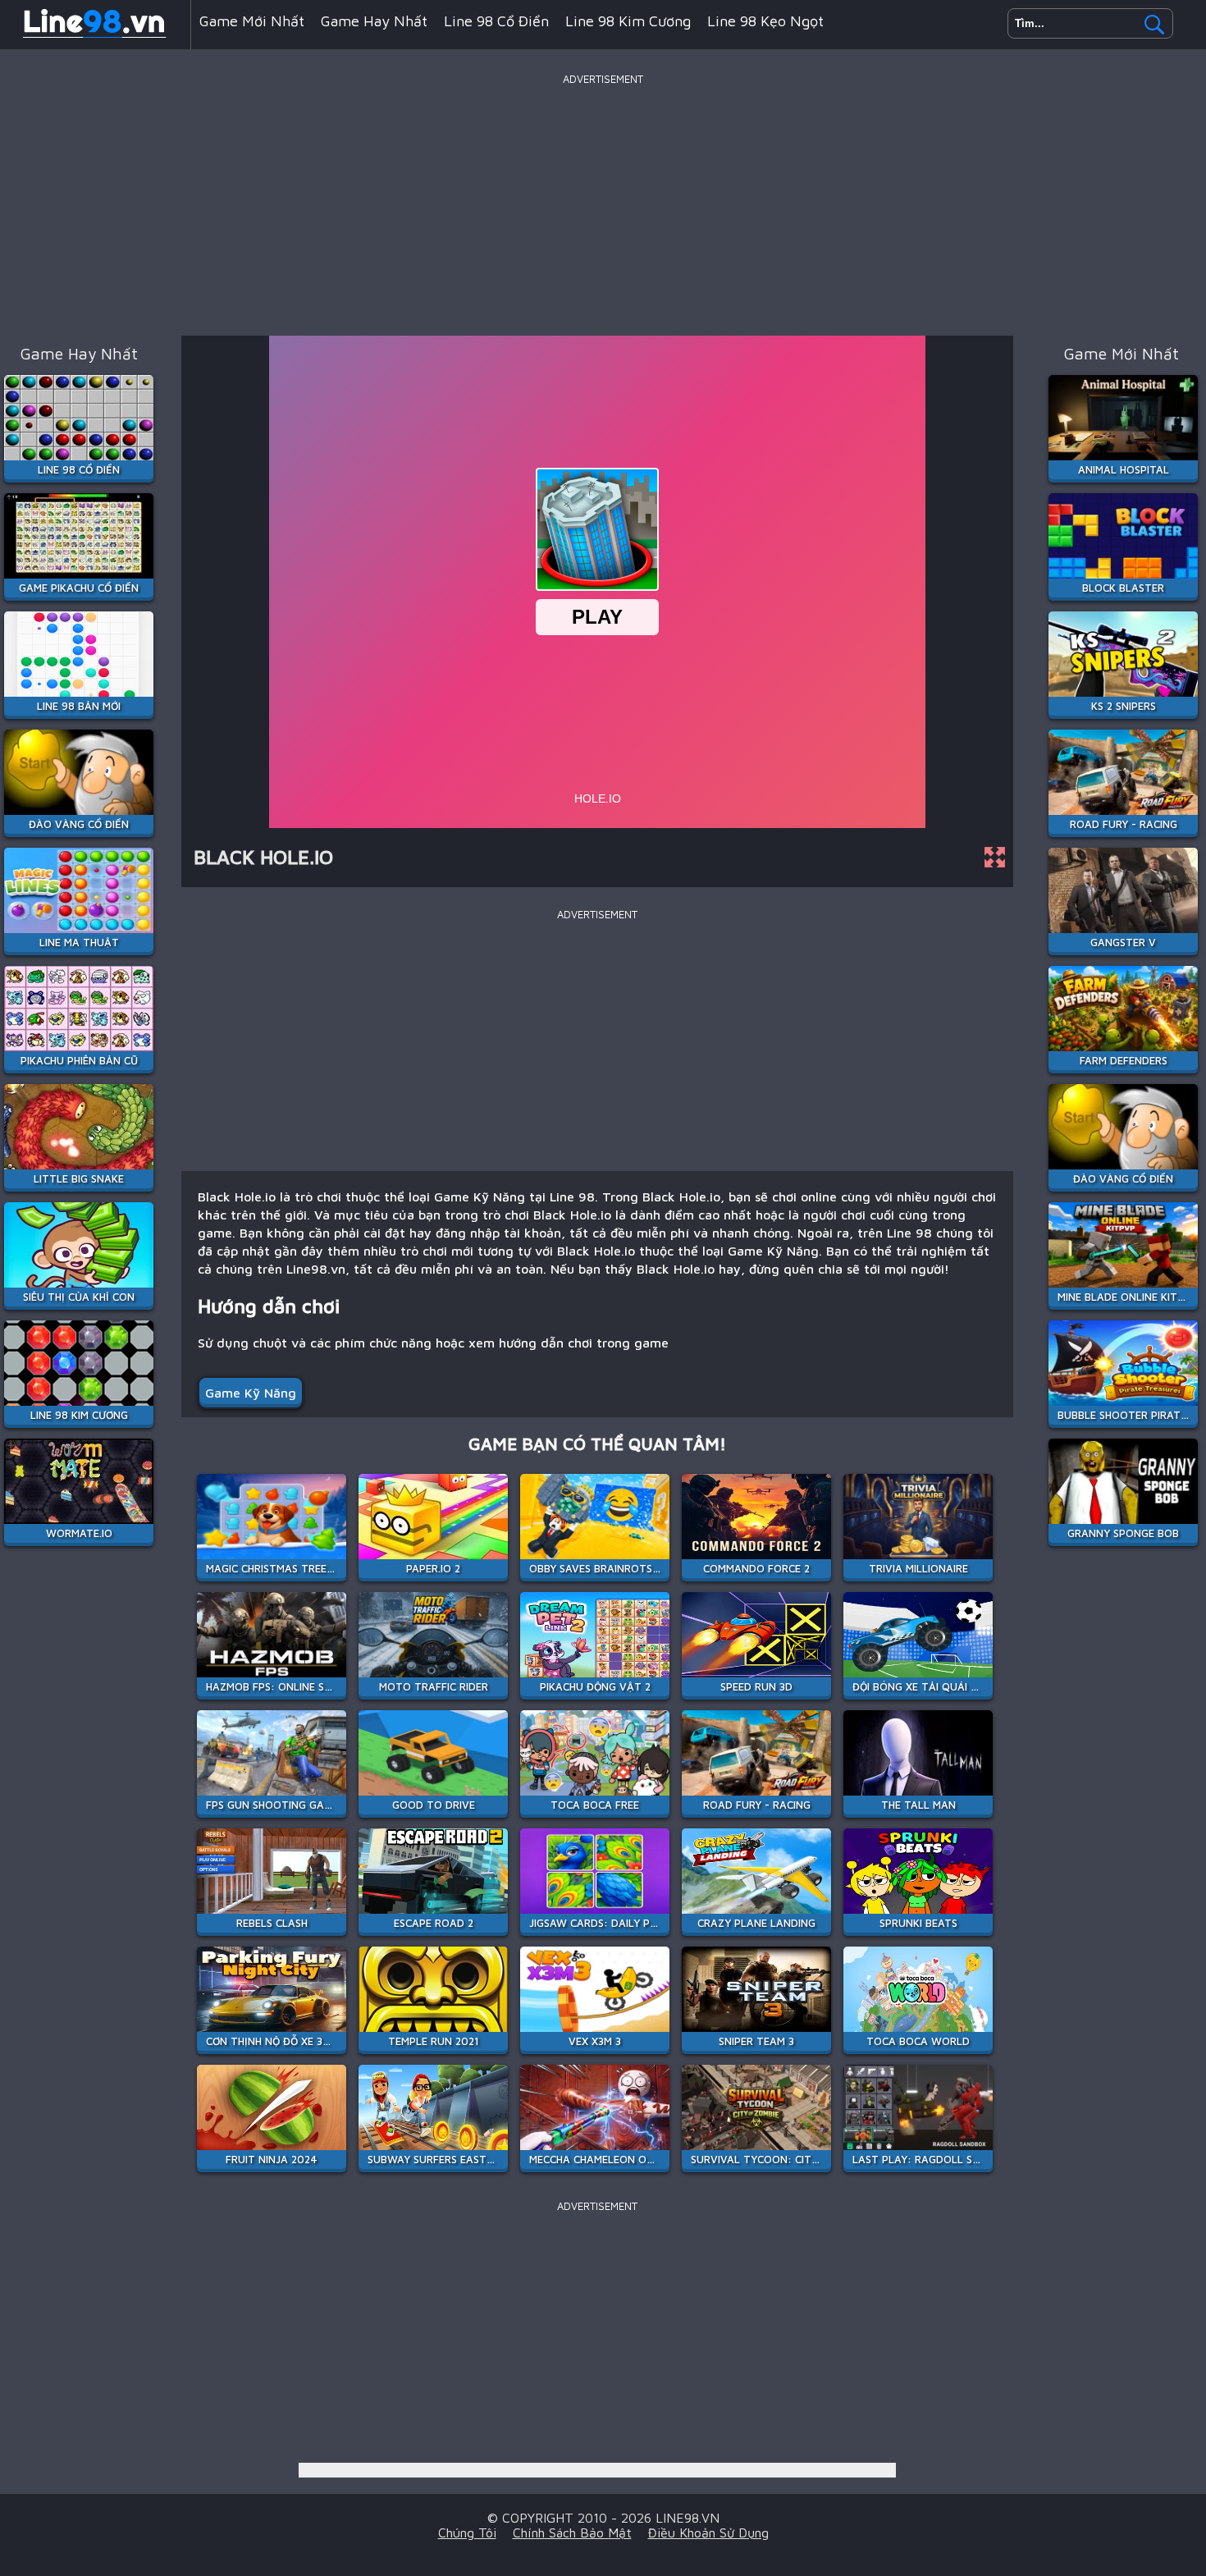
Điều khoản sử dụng (708, 2533)
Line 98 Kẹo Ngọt (765, 21)
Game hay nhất (374, 21)
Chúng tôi (467, 2533)
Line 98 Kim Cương (628, 21)
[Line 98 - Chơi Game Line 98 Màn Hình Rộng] (95, 36)
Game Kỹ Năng (251, 1393)
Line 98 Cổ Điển (496, 21)
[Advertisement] (603, 204)
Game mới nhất (252, 21)
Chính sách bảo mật (572, 2533)
